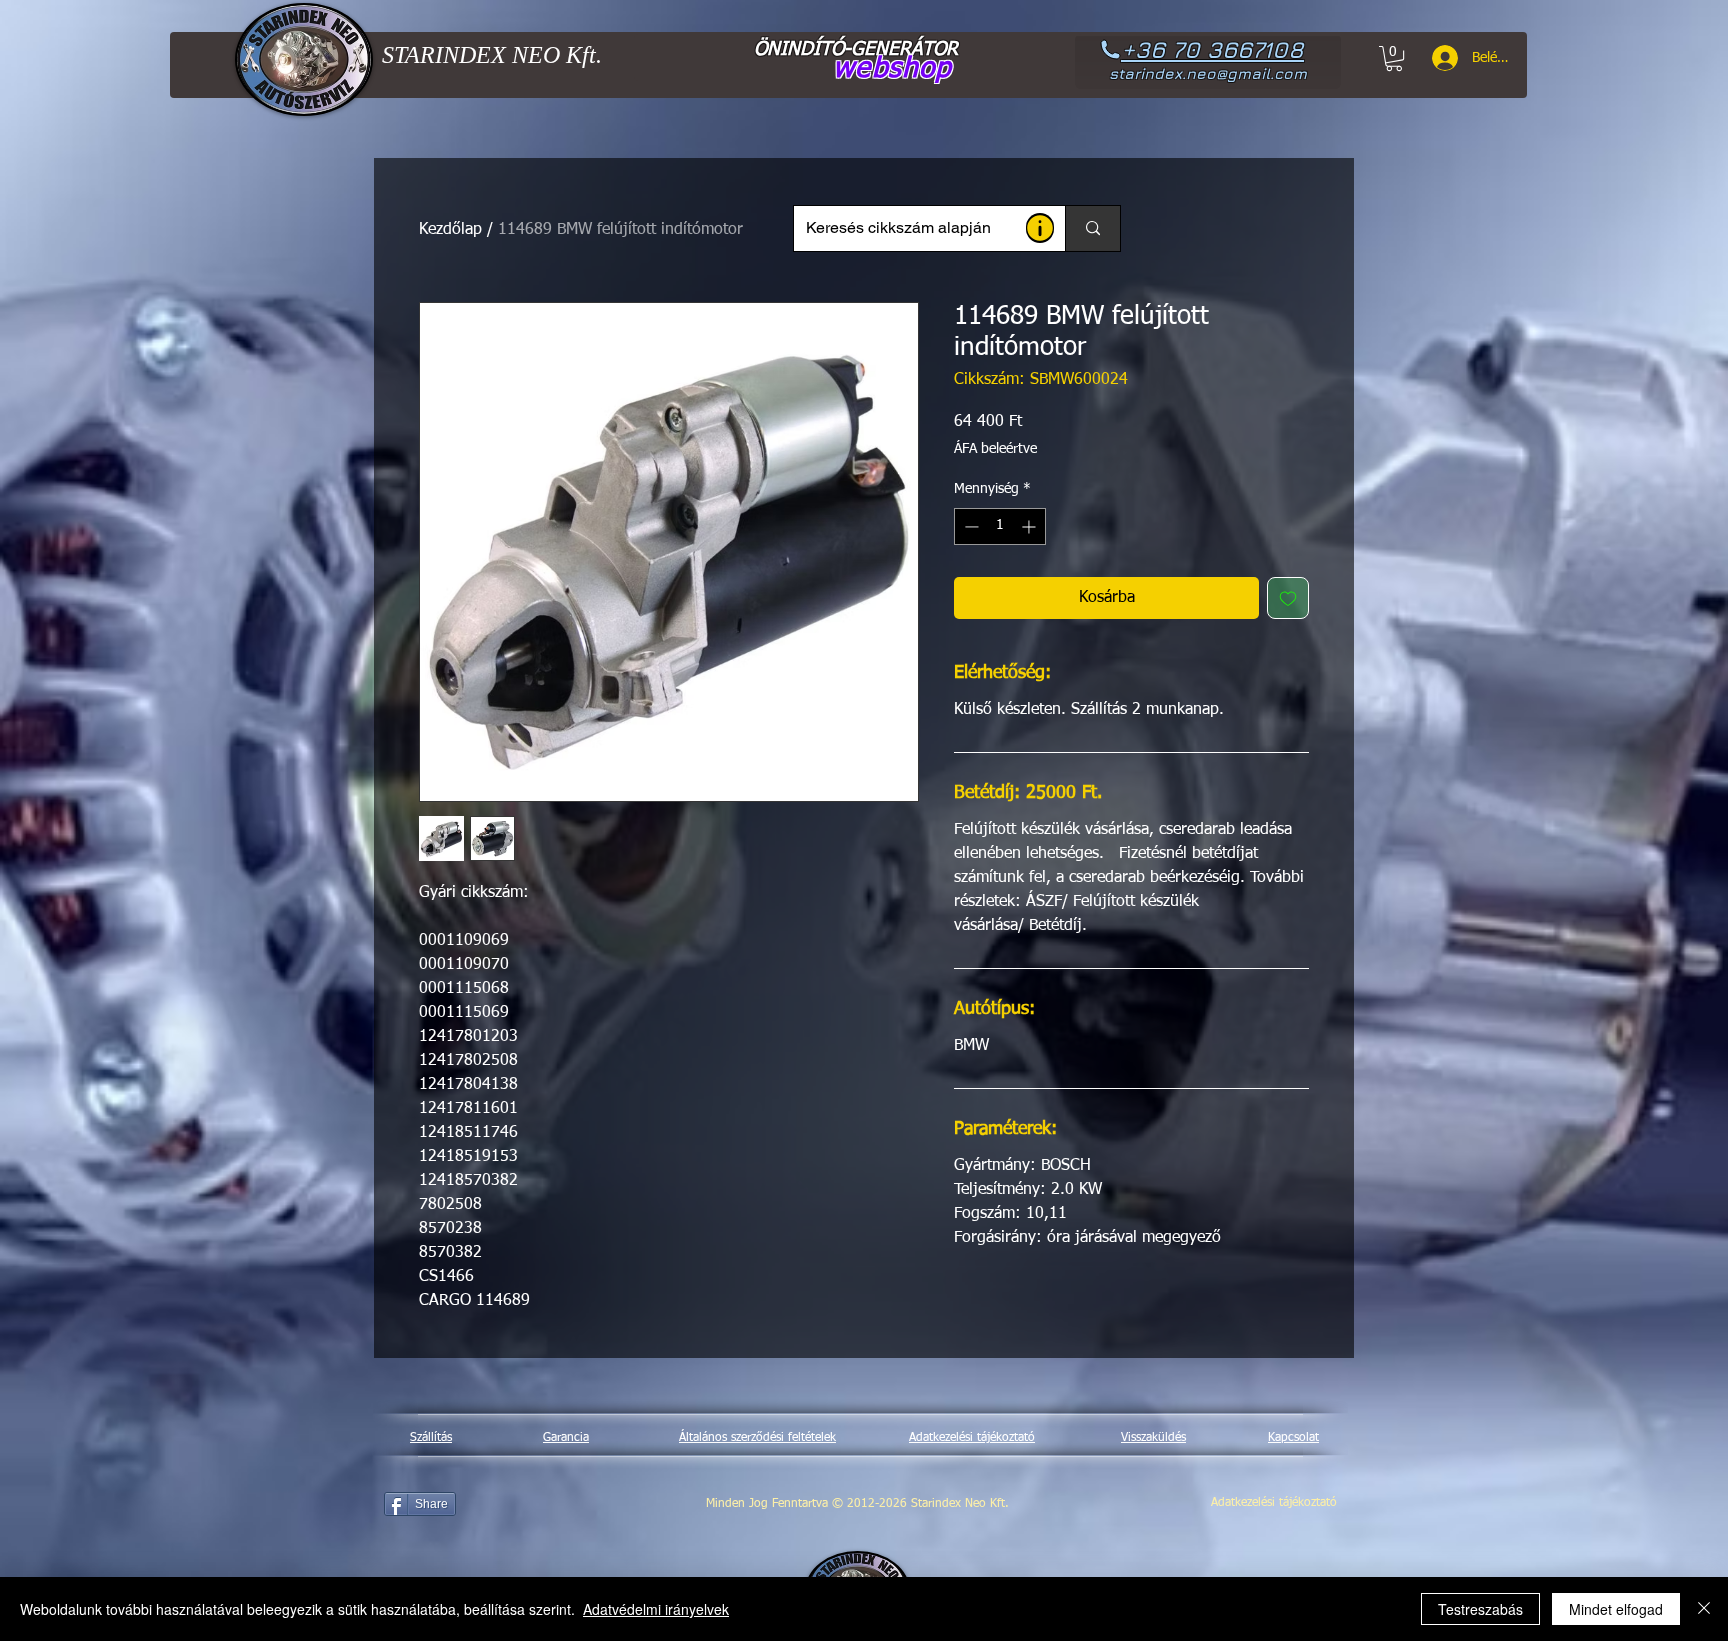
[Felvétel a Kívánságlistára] (1288, 598)
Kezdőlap (450, 230)
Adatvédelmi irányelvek (656, 1609)
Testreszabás (1480, 1609)
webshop (892, 69)
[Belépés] (1438, 58)
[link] (1394, 58)
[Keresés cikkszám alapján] (1092, 228)
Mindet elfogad (1616, 1609)
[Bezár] (1704, 1609)
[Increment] (1030, 526)
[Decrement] (969, 526)
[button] (1040, 228)
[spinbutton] (1000, 526)
